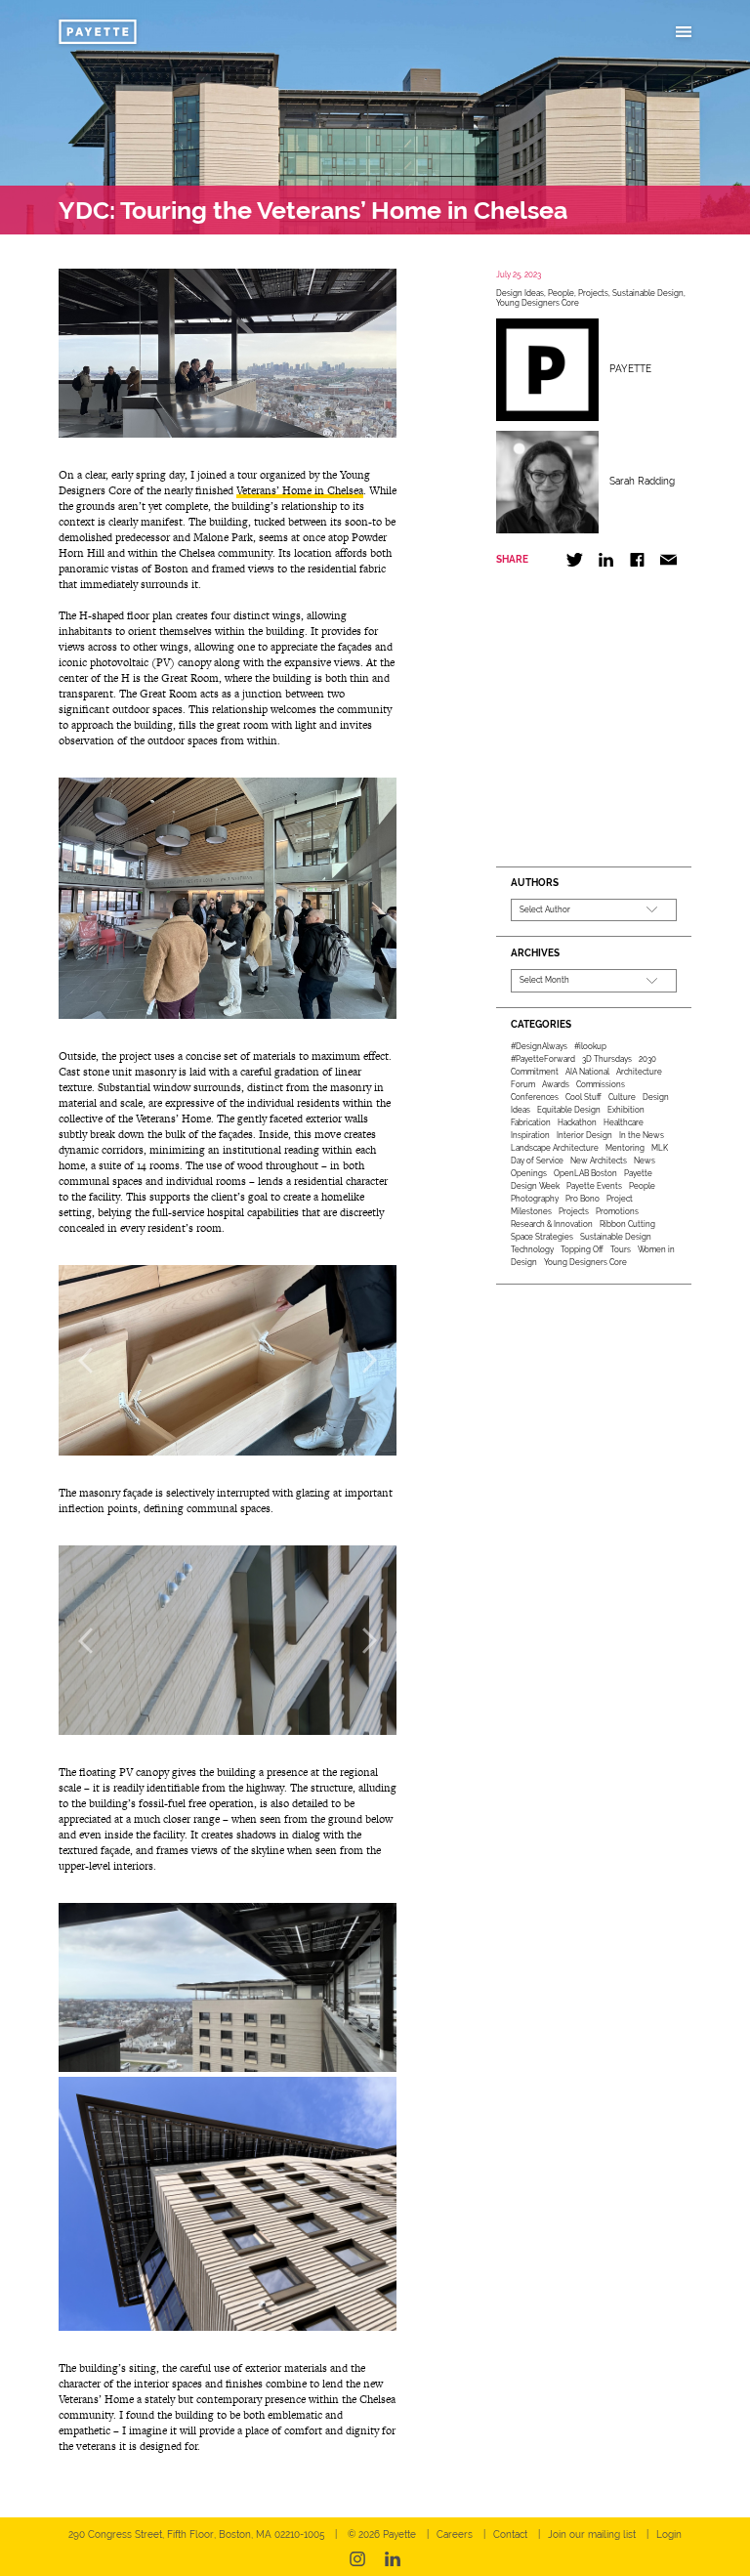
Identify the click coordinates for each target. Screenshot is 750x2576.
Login (669, 2534)
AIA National (587, 1072)
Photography (535, 1199)
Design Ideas (520, 293)
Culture (622, 1097)
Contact (510, 2534)
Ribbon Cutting (627, 1224)
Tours (621, 1249)
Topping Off (582, 1249)
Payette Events (594, 1186)
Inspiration (530, 1135)
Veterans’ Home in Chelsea (300, 490)
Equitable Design (569, 1110)
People (561, 293)
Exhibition (626, 1110)
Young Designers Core (538, 303)
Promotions (617, 1211)
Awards (556, 1084)
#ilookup (590, 1046)
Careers (455, 2534)
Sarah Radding (642, 481)
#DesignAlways (539, 1046)
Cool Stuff (583, 1097)
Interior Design (584, 1135)
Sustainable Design (648, 293)
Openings (529, 1173)
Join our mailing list (592, 2534)
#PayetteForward (543, 1059)
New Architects (599, 1161)
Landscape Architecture (555, 1148)
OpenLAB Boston (585, 1173)
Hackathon (577, 1122)
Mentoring (625, 1148)
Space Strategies (542, 1237)
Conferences (535, 1097)
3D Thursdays (607, 1059)
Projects (593, 293)
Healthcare (624, 1122)
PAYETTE (630, 369)
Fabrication (531, 1122)
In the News (642, 1135)
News (645, 1161)
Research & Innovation (552, 1224)
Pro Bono (583, 1199)
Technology (532, 1249)
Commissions (601, 1084)
